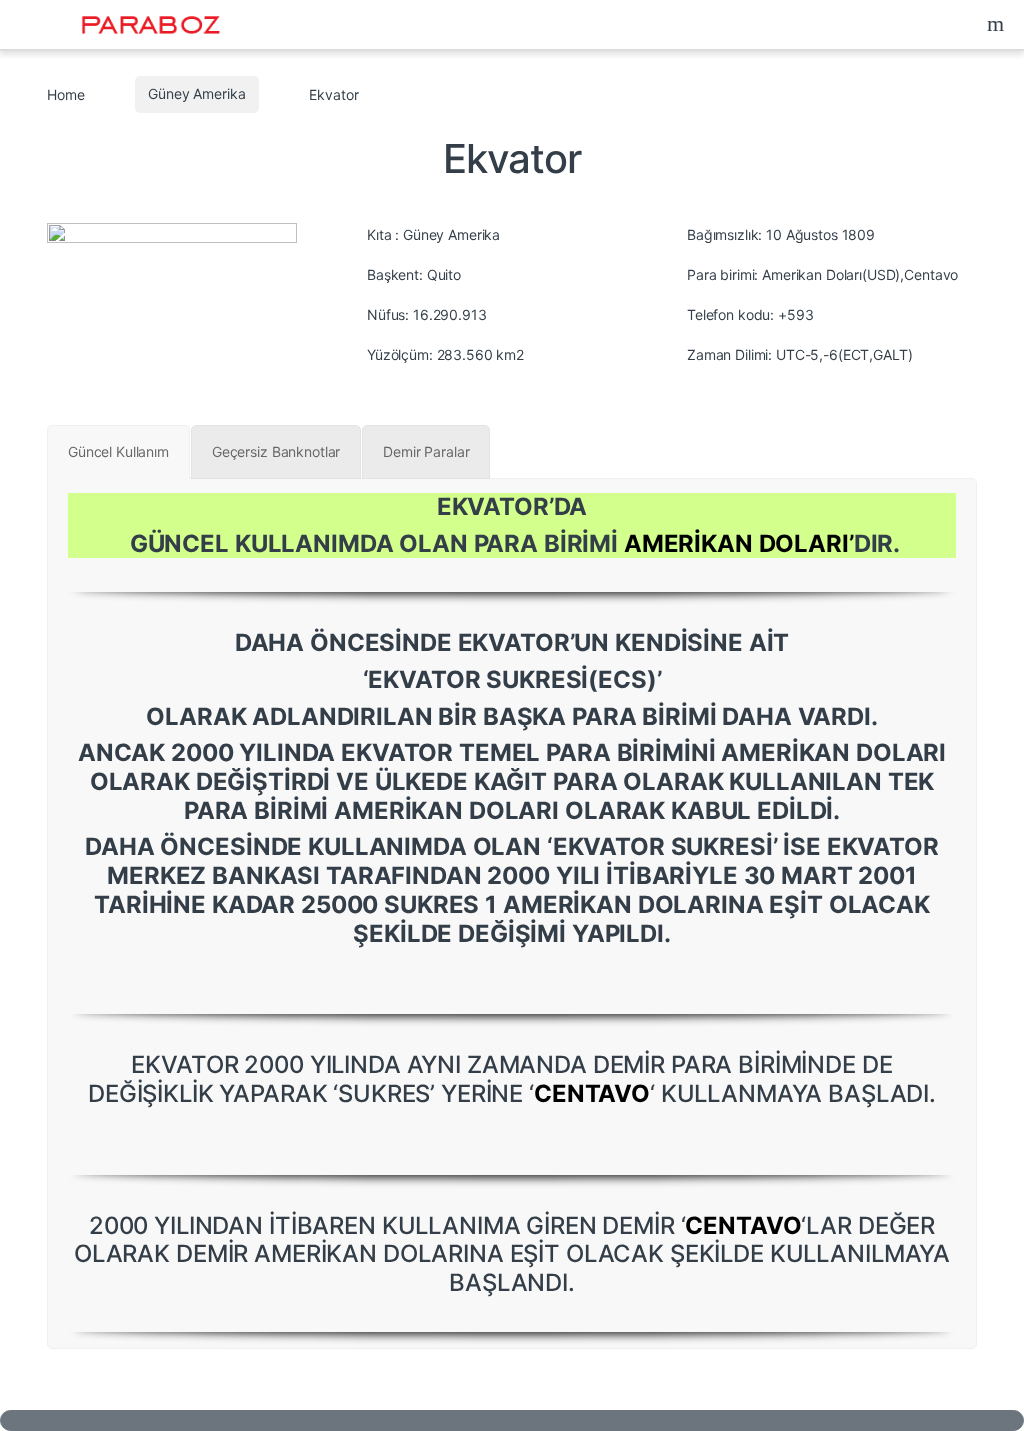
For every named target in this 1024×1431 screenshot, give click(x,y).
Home (65, 93)
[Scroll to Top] (512, 1420)
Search (998, 24)
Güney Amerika (196, 93)
